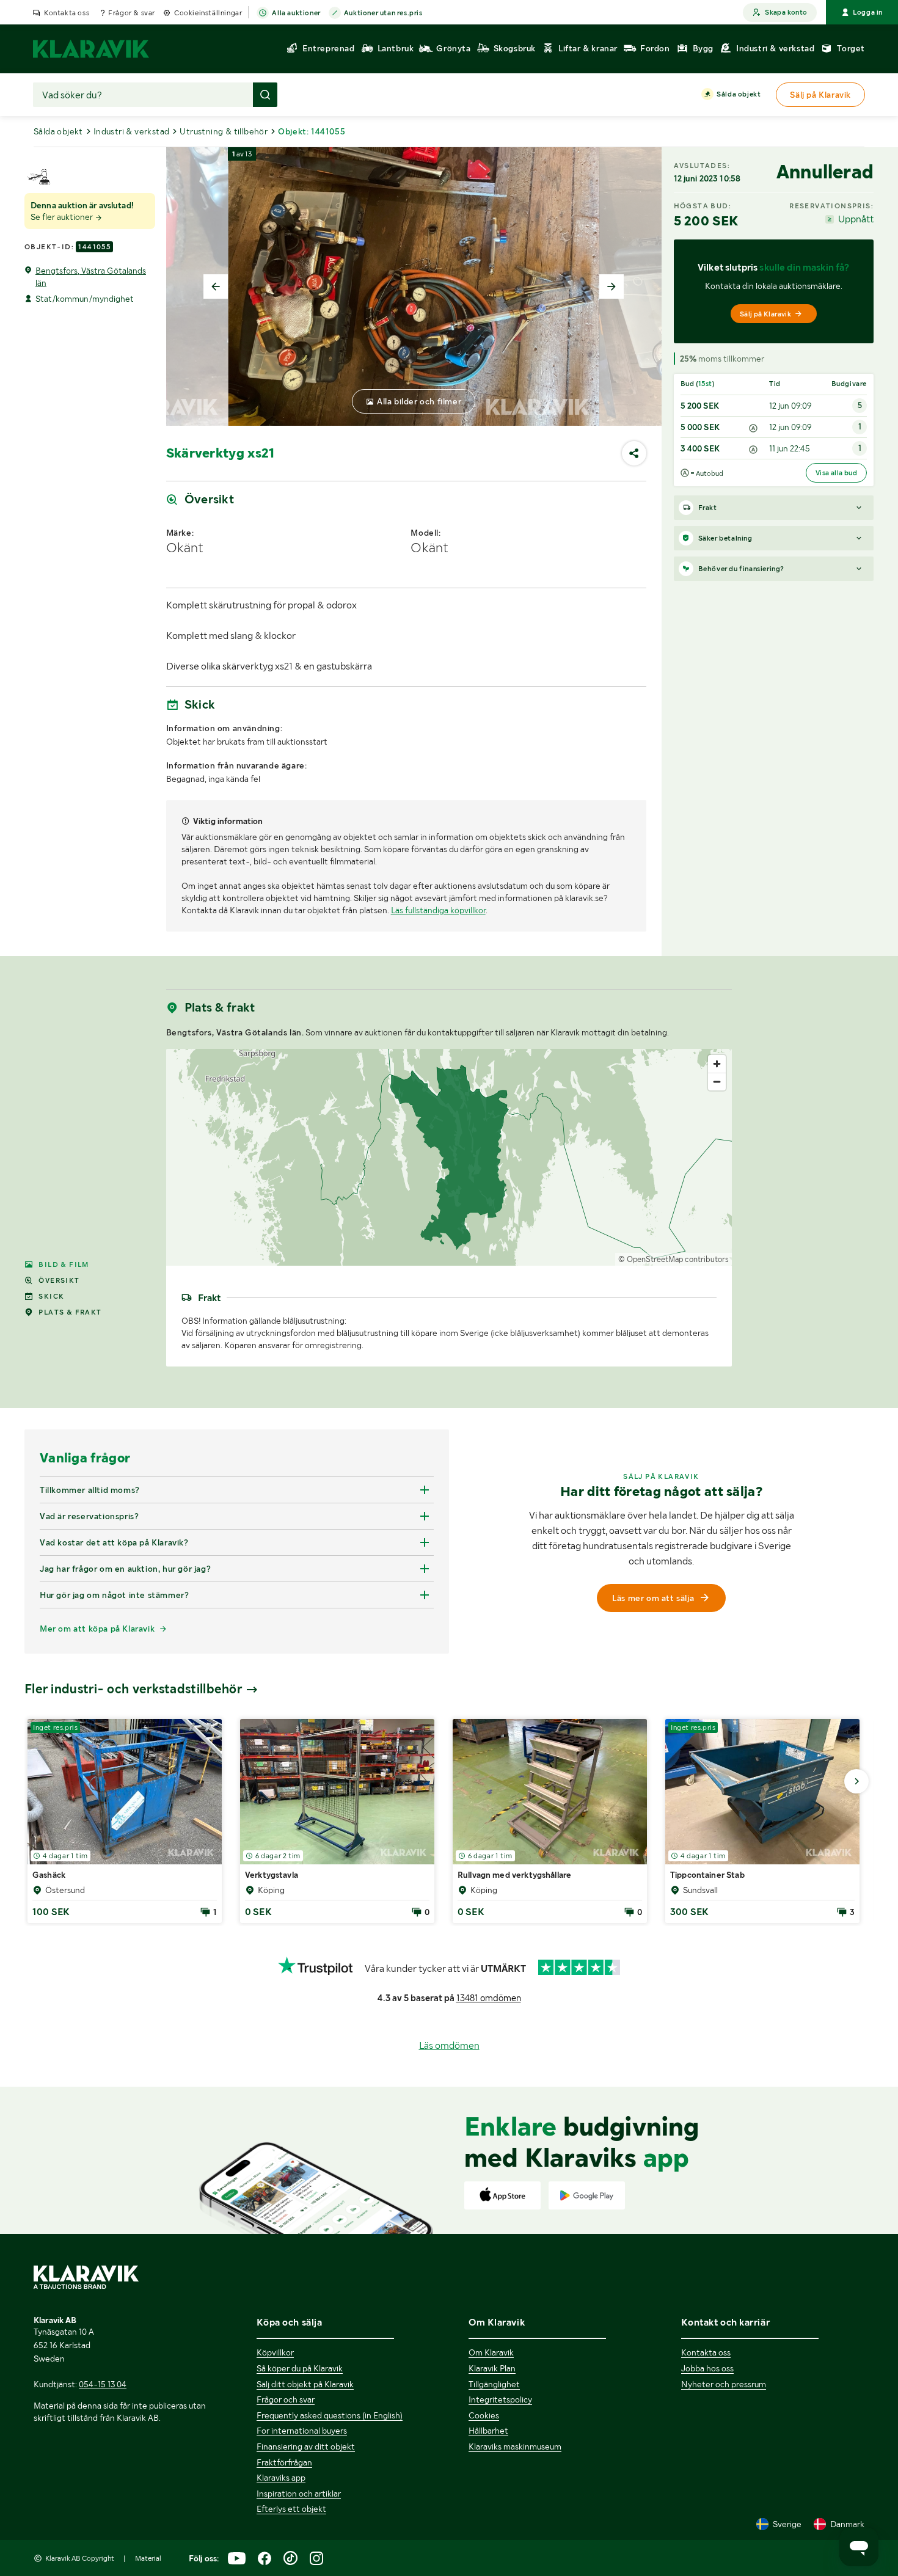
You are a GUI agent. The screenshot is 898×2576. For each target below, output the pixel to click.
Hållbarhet (488, 2431)
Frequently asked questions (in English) (330, 2415)
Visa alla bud (836, 473)
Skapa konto (786, 12)
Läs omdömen (449, 2045)
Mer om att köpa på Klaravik (97, 1629)
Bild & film (64, 1264)
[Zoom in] (717, 1064)
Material (148, 2558)
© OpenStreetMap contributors (673, 1259)
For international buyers (302, 2431)
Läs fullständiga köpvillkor (438, 910)
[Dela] (634, 453)
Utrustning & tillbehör (224, 131)
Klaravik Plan (492, 2368)
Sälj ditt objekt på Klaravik (305, 2384)
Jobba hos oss (707, 2368)
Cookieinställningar (208, 13)
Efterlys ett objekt (291, 2509)
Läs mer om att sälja (653, 1598)
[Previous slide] (216, 286)
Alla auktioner (296, 13)
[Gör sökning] (265, 95)
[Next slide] (611, 286)
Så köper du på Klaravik (300, 2368)
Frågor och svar (286, 2399)
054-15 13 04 (103, 2384)
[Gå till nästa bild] (856, 1781)
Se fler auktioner (63, 217)
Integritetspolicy (500, 2399)
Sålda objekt (739, 94)
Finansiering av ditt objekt (306, 2446)
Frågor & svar (132, 13)
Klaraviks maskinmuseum (515, 2446)
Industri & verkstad (132, 131)
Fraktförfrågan (284, 2462)
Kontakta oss (67, 13)
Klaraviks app (281, 2478)
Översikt (59, 1280)
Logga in (868, 12)
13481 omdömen (489, 1998)
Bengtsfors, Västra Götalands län (91, 277)
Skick (51, 1296)
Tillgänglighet (494, 2384)
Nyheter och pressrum (724, 2384)
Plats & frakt (70, 1312)
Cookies (484, 2415)
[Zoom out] (717, 1082)
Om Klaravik (491, 2352)
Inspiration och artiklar (299, 2494)
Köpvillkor (275, 2352)
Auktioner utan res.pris (383, 13)
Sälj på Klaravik (765, 314)
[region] (449, 1157)
